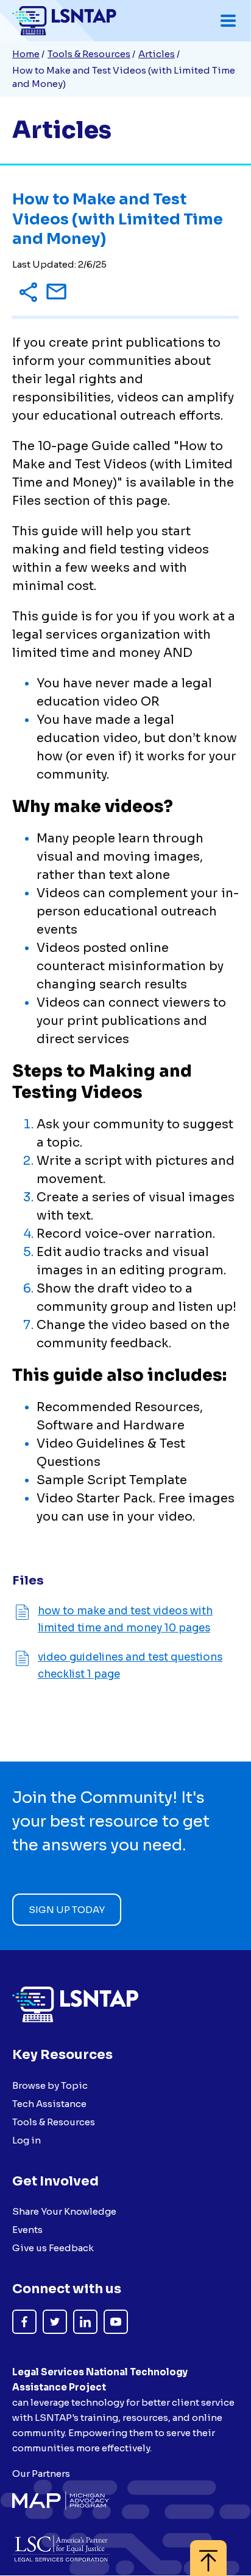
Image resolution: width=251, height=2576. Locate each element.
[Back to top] (208, 2552)
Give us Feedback (53, 2248)
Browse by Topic (50, 2085)
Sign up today (67, 1910)
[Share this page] (28, 293)
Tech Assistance (49, 2104)
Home (26, 54)
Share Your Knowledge (64, 2211)
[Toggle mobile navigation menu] (228, 21)
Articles (157, 54)
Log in (27, 2140)
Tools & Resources (89, 54)
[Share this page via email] (56, 294)
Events (27, 2230)
